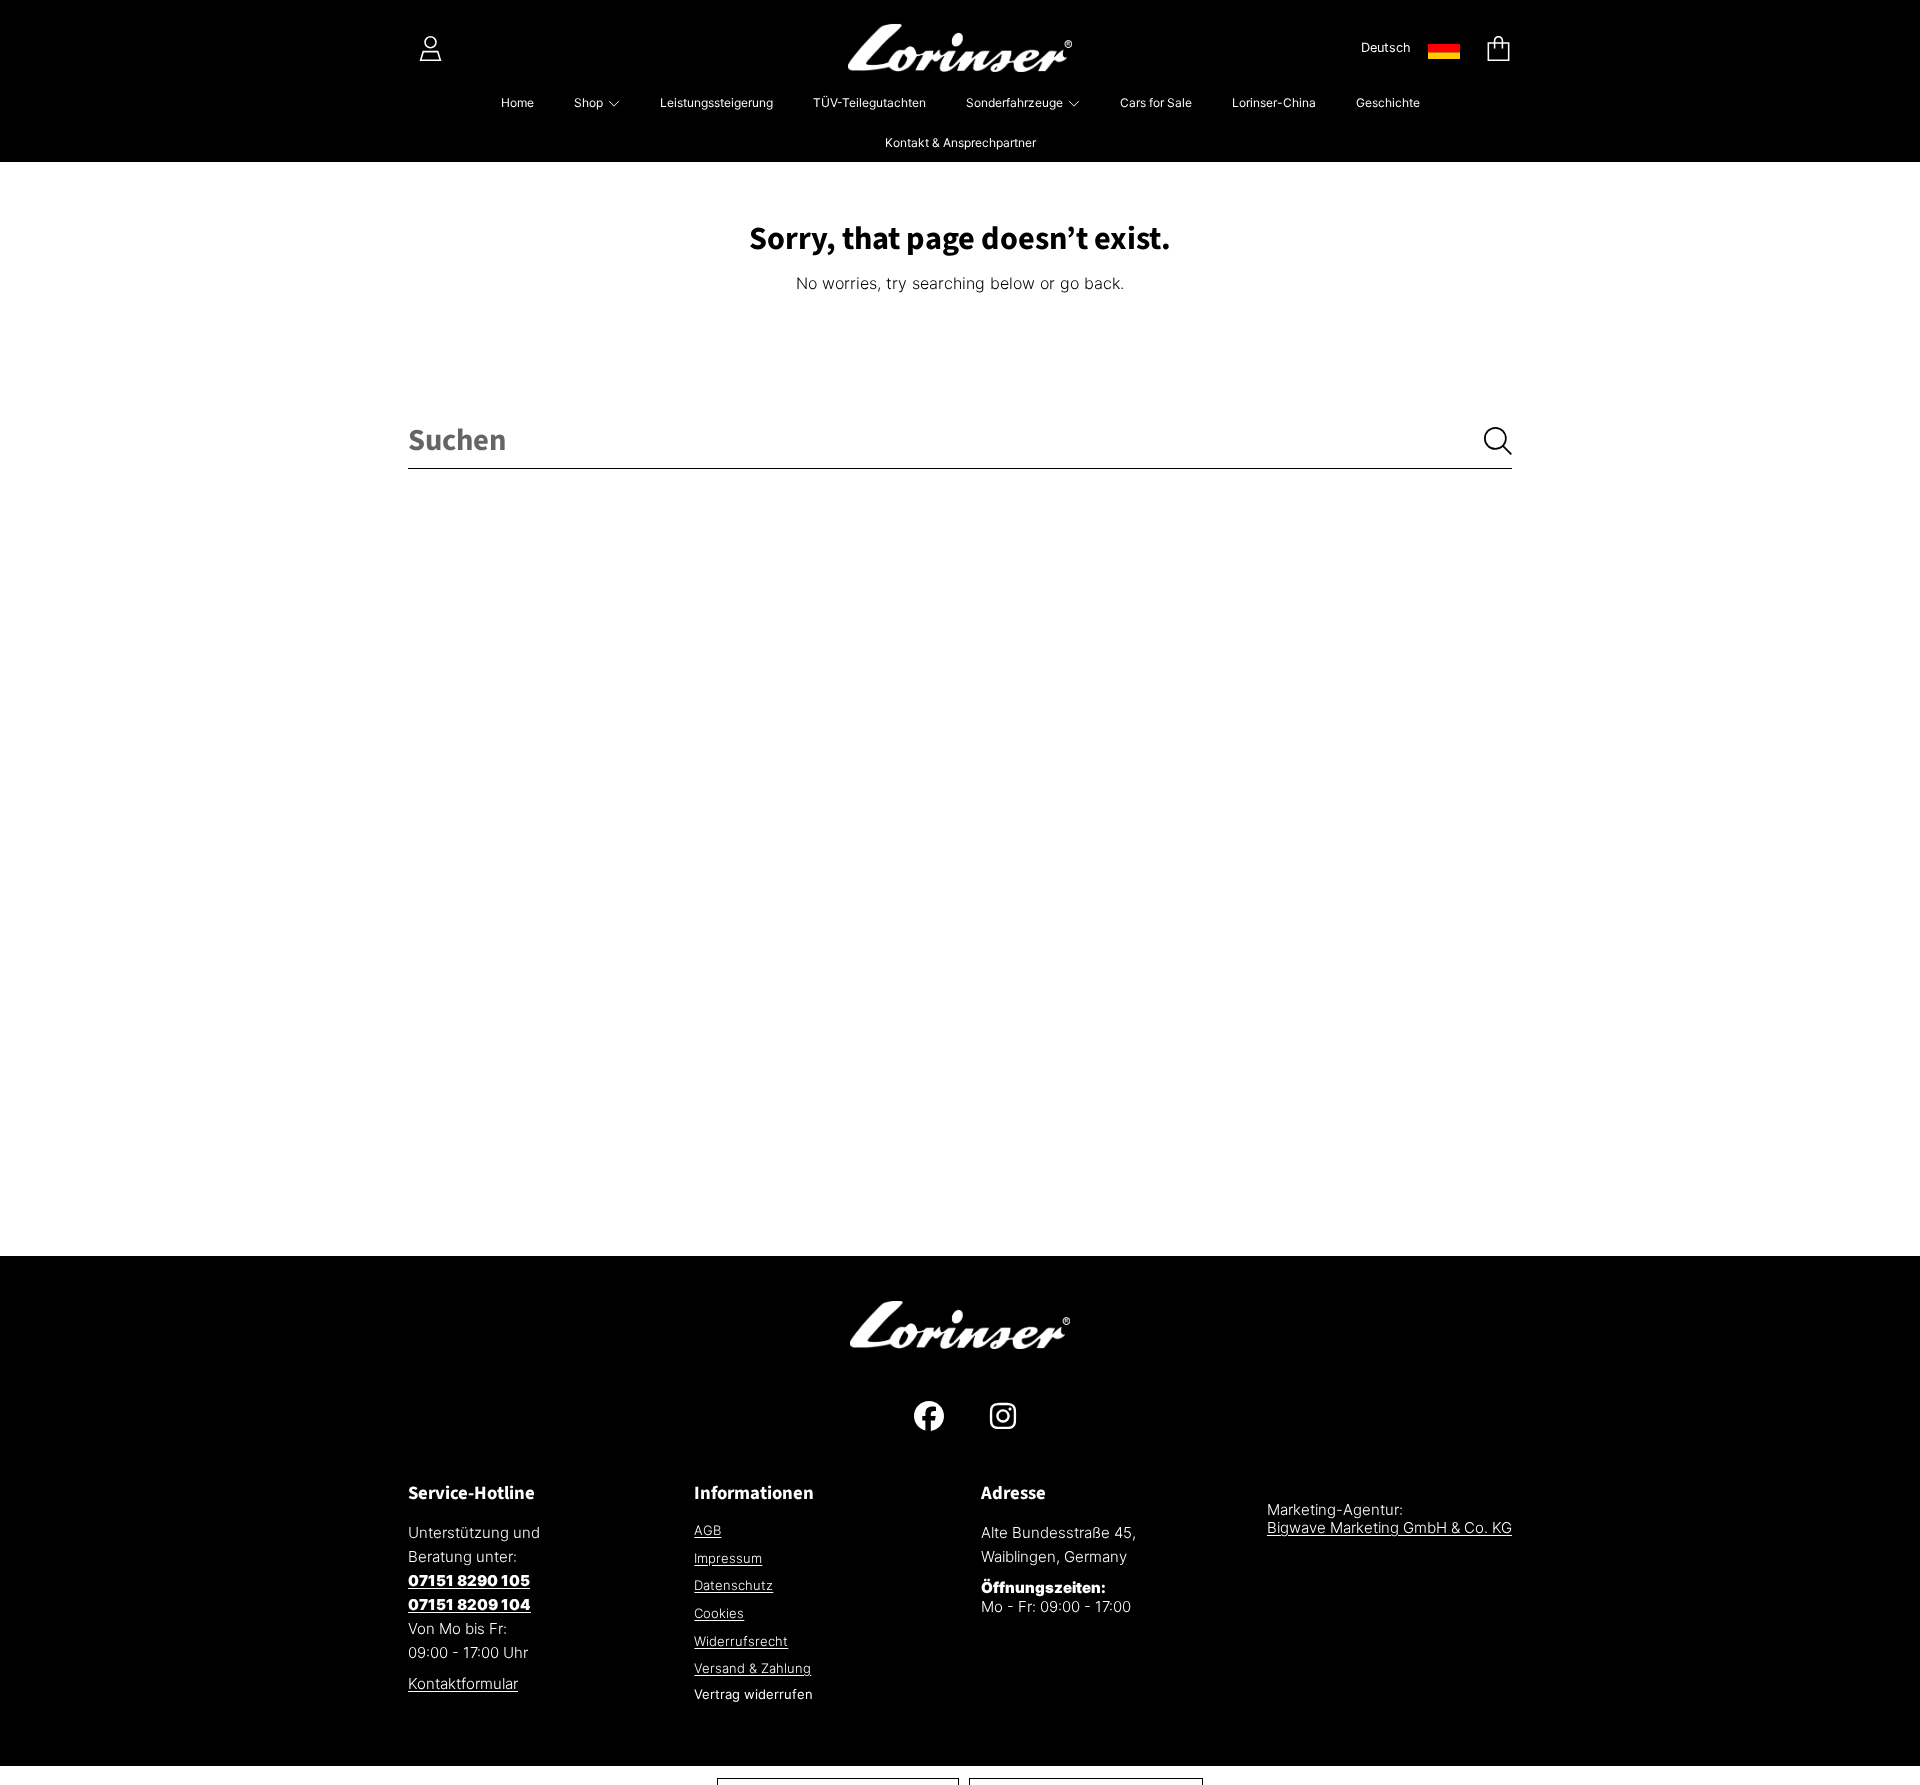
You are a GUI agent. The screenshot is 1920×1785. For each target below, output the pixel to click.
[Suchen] (1498, 441)
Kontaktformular (463, 1683)
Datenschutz (733, 1585)
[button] (1498, 48)
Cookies (719, 1613)
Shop (590, 102)
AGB (707, 1530)
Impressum (728, 1558)
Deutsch (1386, 47)
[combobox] (960, 441)
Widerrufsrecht (741, 1641)
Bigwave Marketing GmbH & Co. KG (1389, 1527)
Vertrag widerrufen (753, 1694)
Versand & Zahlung (752, 1668)
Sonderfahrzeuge (1016, 102)
